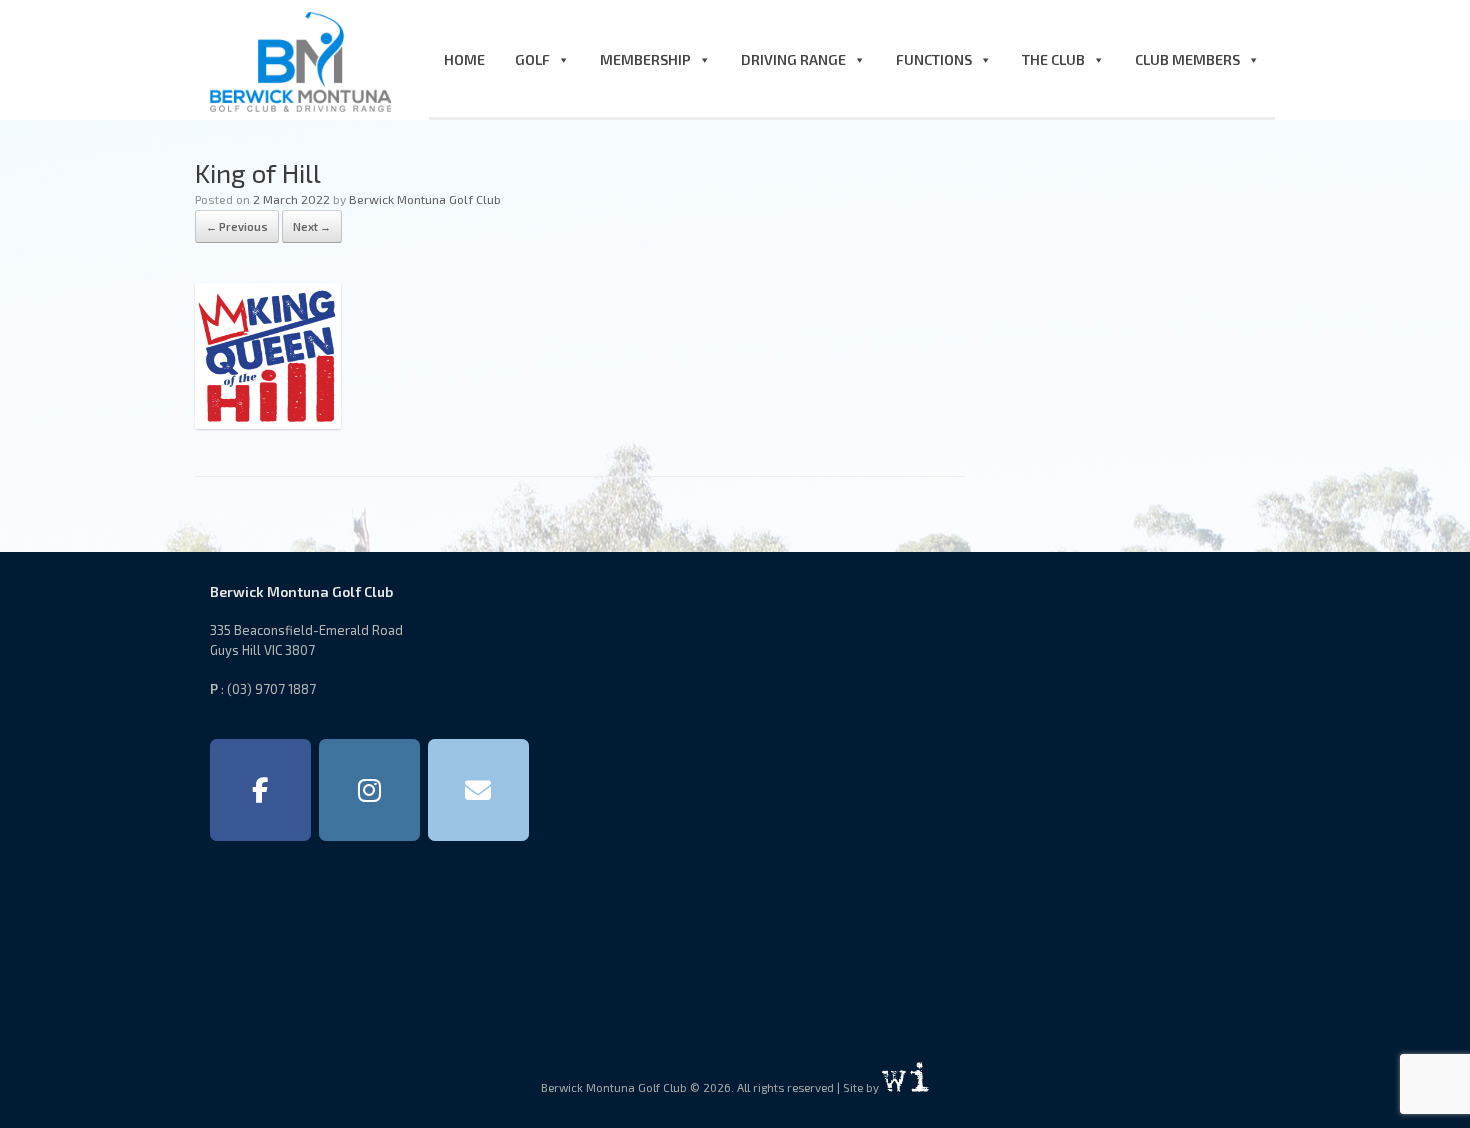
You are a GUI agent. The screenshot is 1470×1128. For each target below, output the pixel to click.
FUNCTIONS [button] (934, 59)
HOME (464, 59)
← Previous (237, 226)
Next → (312, 226)
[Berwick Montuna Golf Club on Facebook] (260, 790)
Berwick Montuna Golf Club (425, 199)
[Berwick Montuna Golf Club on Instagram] (369, 790)
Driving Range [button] (793, 59)
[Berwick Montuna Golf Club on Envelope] (478, 790)
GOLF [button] (532, 59)
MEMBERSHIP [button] (645, 59)
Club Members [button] (1187, 59)
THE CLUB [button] (1053, 59)
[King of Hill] (268, 422)
